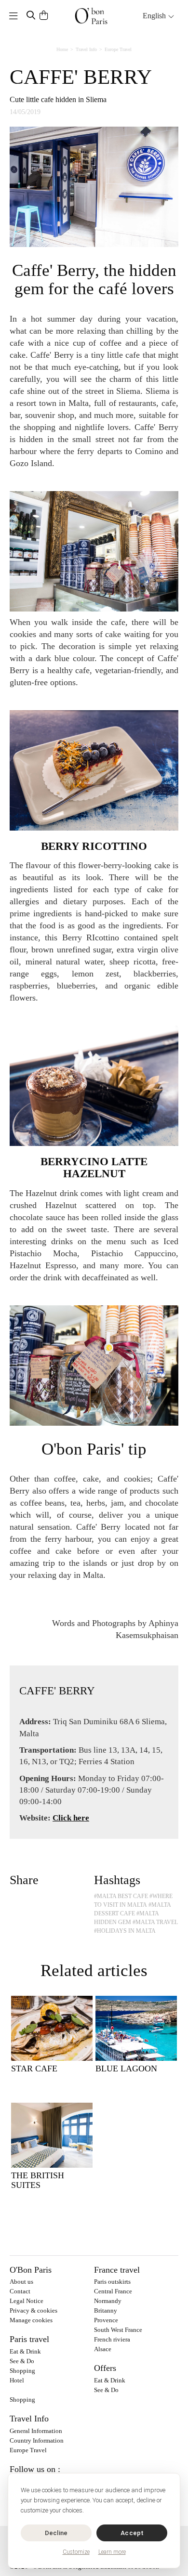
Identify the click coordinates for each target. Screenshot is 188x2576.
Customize (76, 2552)
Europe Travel (118, 49)
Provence (106, 2320)
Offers (105, 2368)
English (155, 16)
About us (21, 2282)
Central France (113, 2291)
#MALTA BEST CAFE (121, 1896)
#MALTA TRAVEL (155, 1922)
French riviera (112, 2339)
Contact (20, 2291)
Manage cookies (31, 2320)
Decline (56, 2533)
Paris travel (29, 2339)
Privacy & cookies (34, 2310)
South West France (118, 2330)
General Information (36, 2431)
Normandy (108, 2301)
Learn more (112, 2552)
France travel (117, 2270)
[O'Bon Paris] (91, 16)
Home (62, 49)
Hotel (17, 2380)
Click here (71, 1818)
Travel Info (86, 49)
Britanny (106, 2310)
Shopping (22, 2371)
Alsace (103, 2349)
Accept (132, 2533)
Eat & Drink (25, 2351)
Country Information (37, 2440)
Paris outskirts (112, 2282)
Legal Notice (27, 2301)
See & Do (22, 2361)
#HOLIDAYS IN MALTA (125, 1931)
